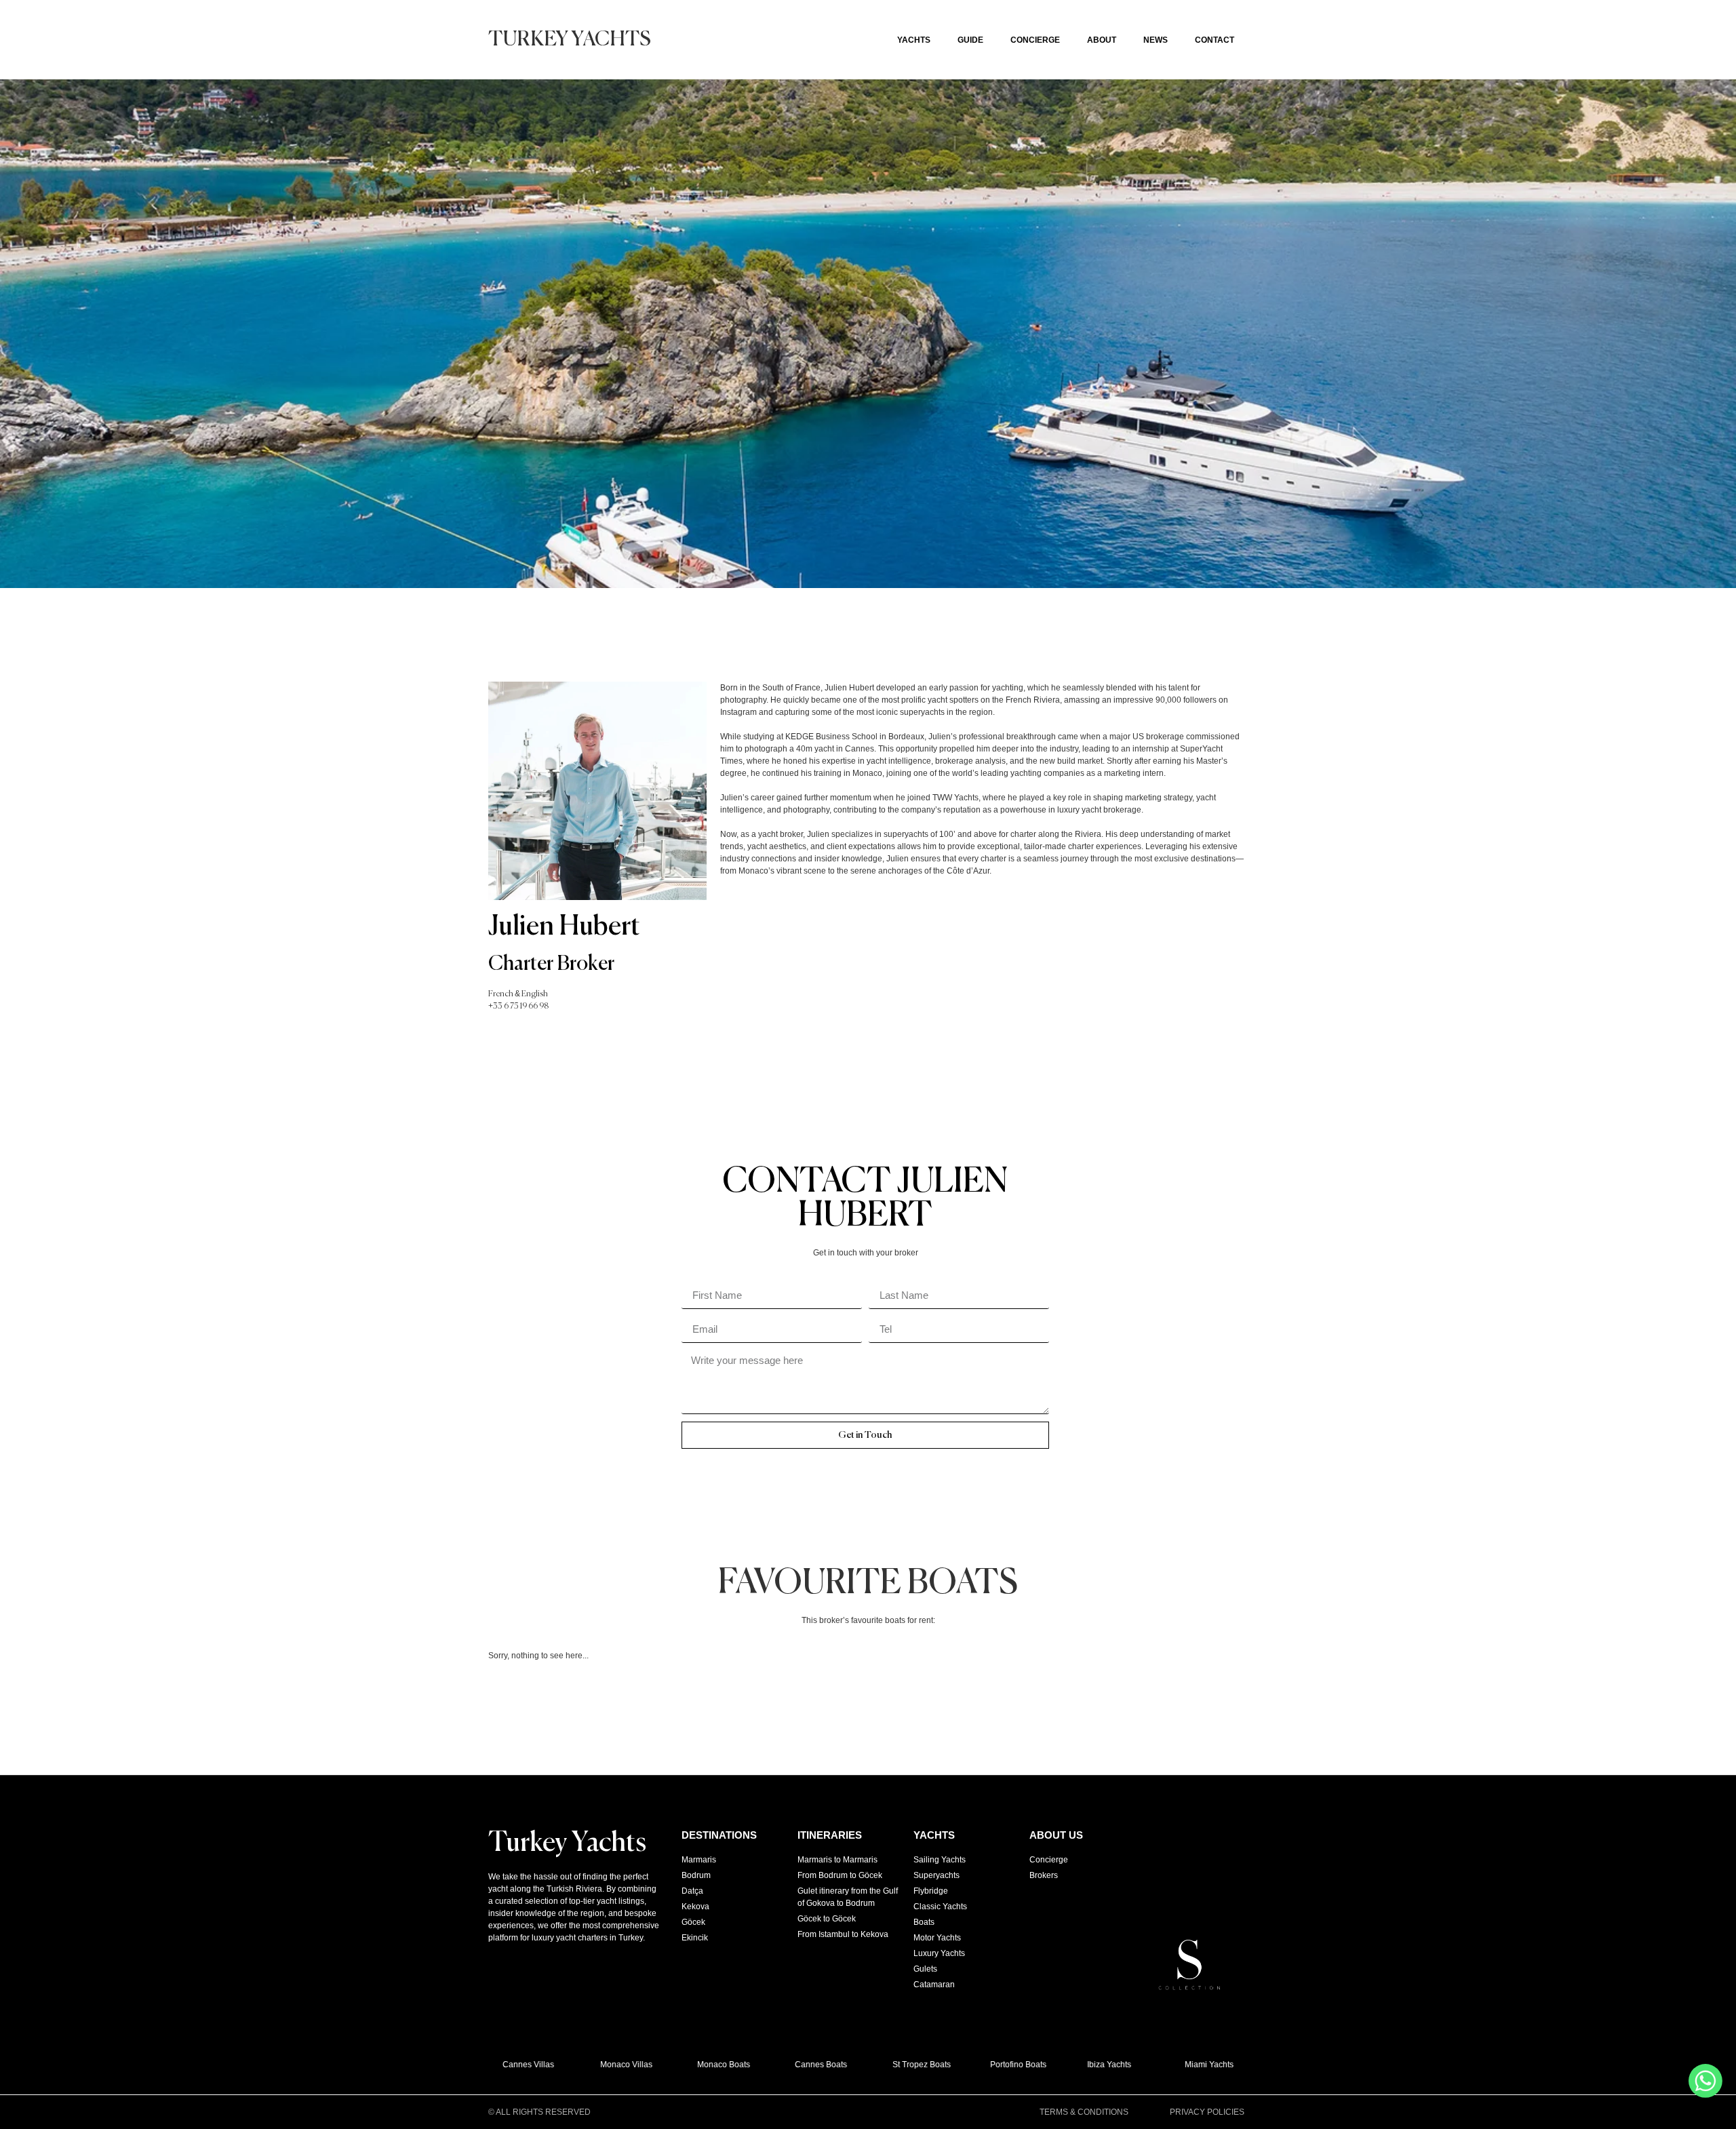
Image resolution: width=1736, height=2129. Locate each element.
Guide (970, 40)
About (1102, 40)
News (1156, 40)
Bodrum (696, 1875)
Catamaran (934, 1985)
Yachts (914, 40)
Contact (1215, 40)
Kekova (695, 1907)
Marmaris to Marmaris (837, 1860)
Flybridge (931, 1891)
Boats (924, 1922)
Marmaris (699, 1860)
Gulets (925, 1969)
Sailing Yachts (940, 1860)
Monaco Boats (700, 2065)
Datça (692, 1891)
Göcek (693, 1922)
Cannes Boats (797, 2065)
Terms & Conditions (1084, 2112)
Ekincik (695, 1938)
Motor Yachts (937, 1938)
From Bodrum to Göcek (840, 1875)
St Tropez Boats (898, 2065)
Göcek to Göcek (827, 1919)
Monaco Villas (602, 2065)
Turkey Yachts (570, 40)
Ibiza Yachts (1085, 2065)
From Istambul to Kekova (843, 1934)
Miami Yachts (1185, 2065)
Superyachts (936, 1875)
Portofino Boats (994, 2065)
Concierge (1035, 40)
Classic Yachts (940, 1907)
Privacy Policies (1207, 2112)
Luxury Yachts (939, 1953)
